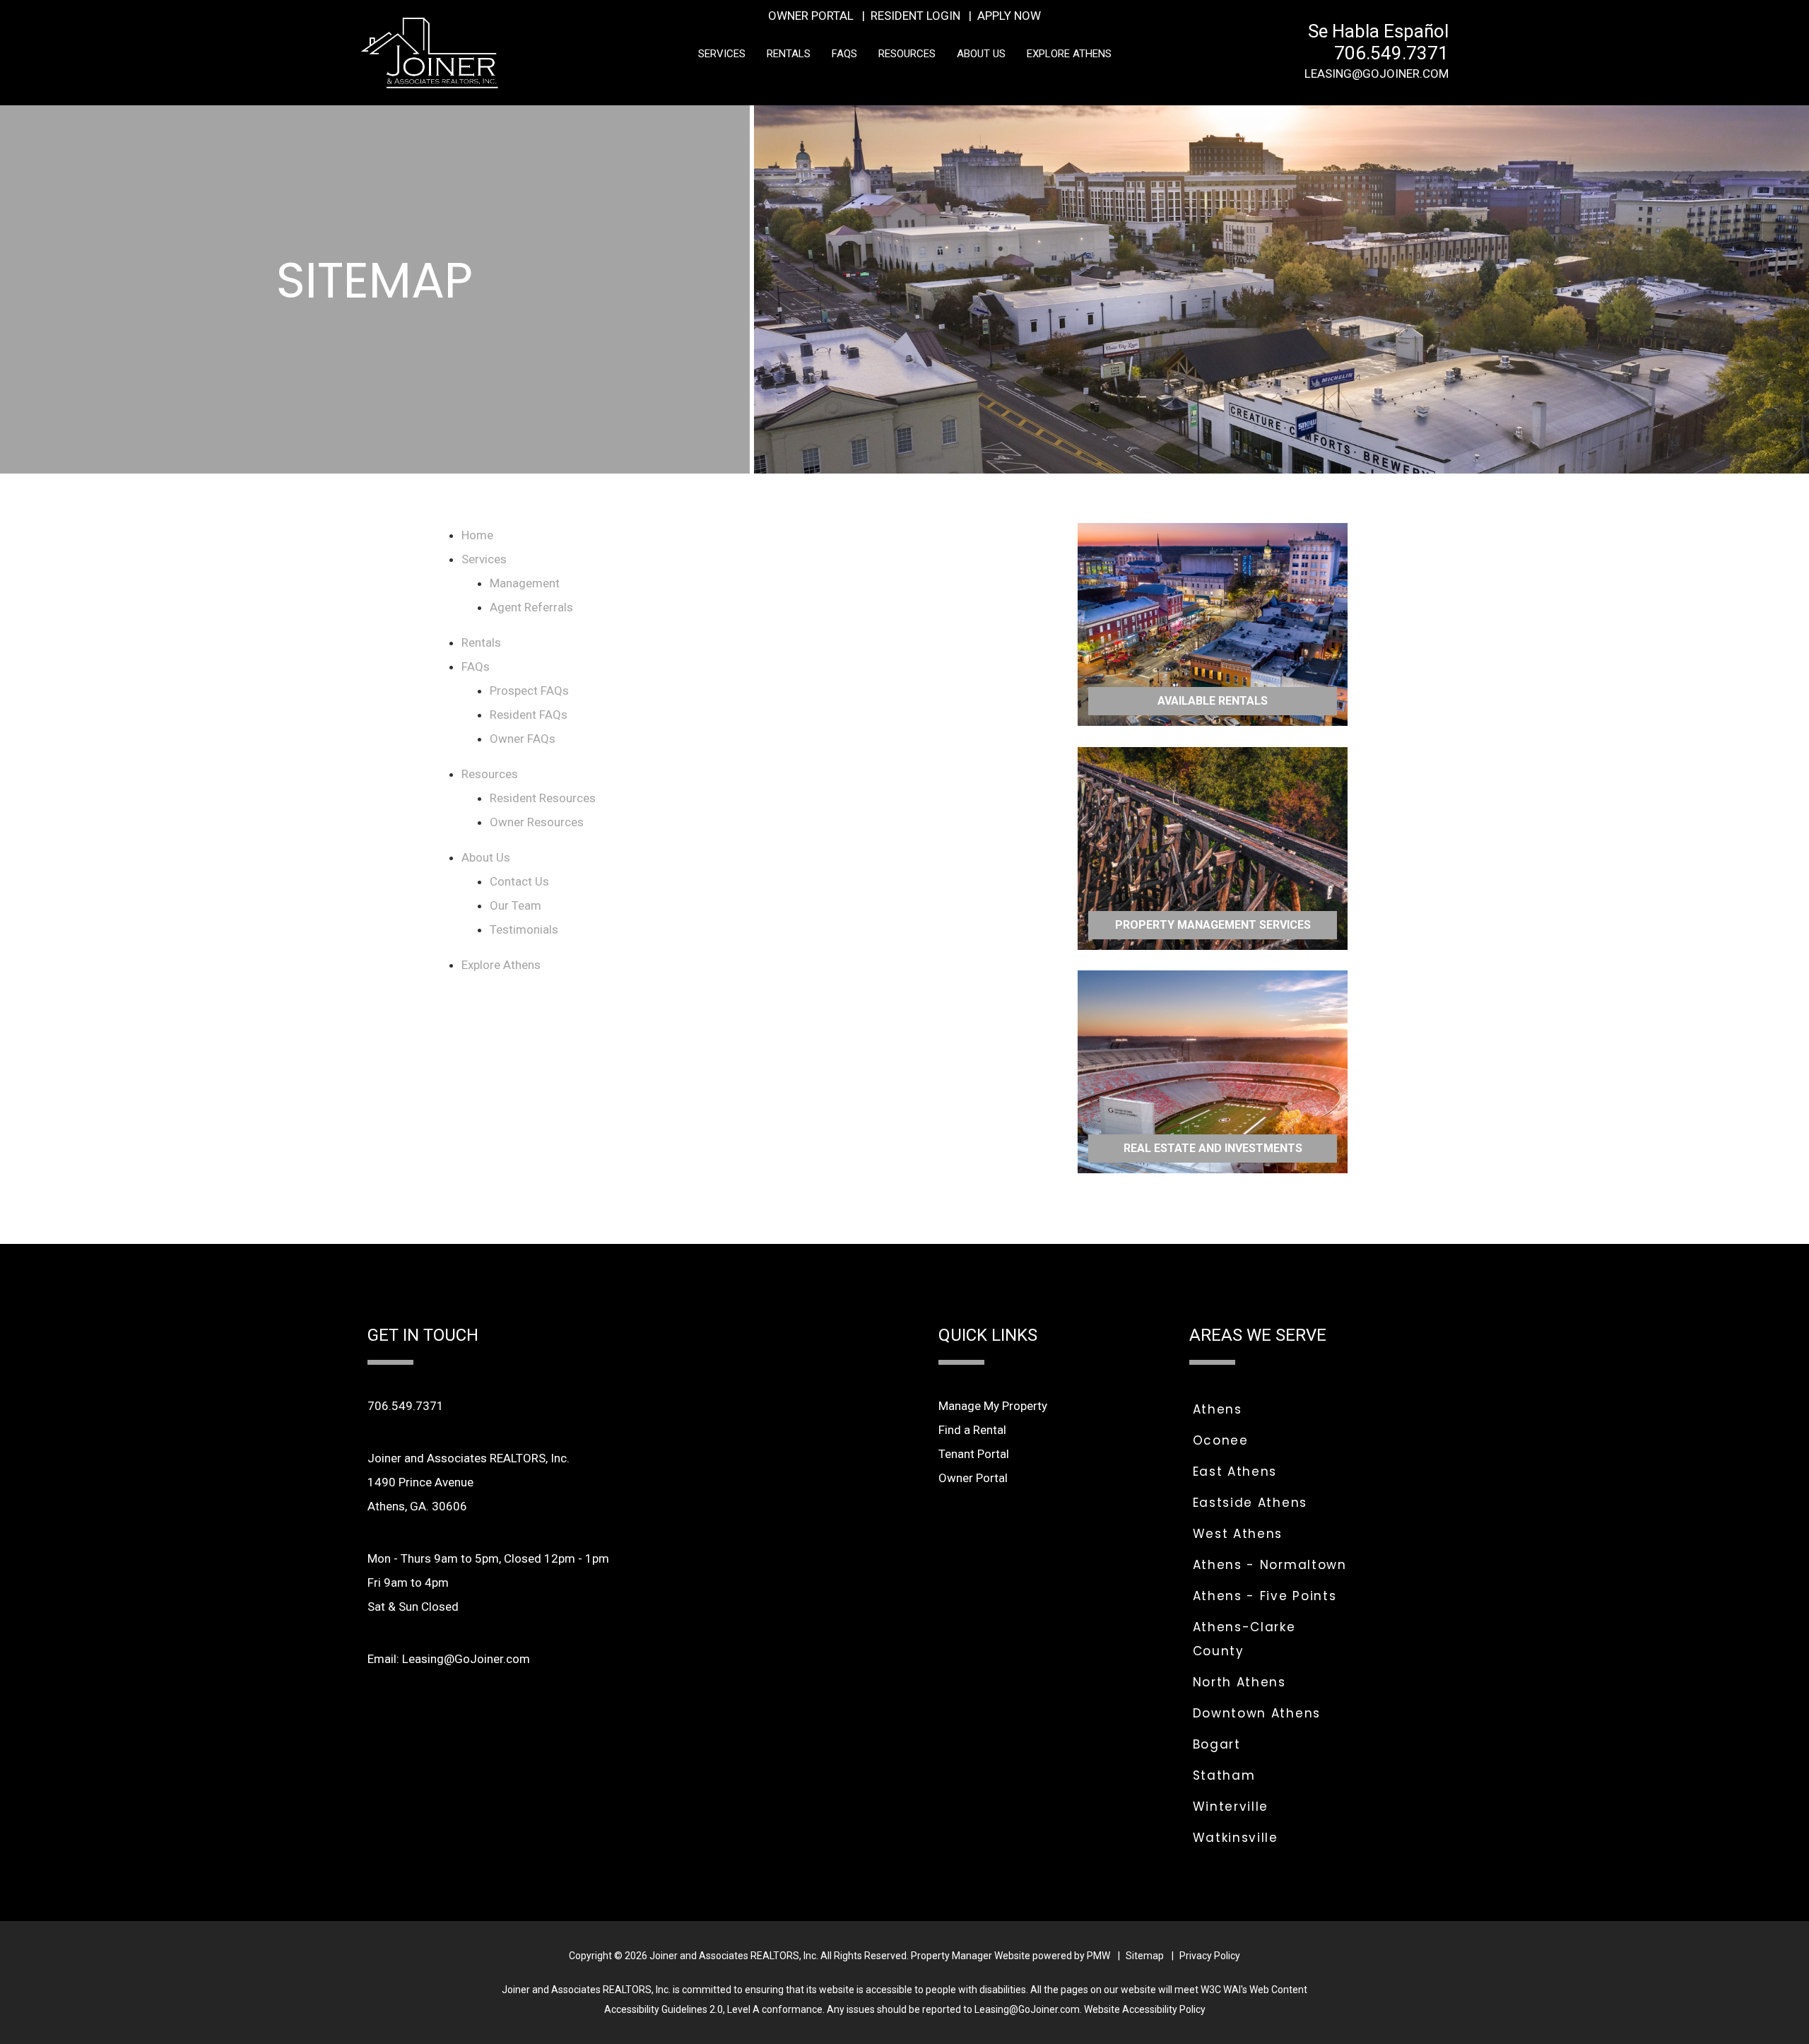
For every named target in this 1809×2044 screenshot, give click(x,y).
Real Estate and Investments (1213, 1148)
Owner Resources (537, 822)
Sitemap (1145, 1956)
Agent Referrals (531, 607)
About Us (981, 53)
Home (477, 535)
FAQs (844, 53)
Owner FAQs (523, 739)
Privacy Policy (1210, 1956)
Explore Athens (1069, 53)
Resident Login (915, 16)
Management (525, 583)
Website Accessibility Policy (1145, 2009)
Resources (907, 53)
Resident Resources (543, 798)
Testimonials (524, 929)
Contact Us (519, 881)
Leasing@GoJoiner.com (1377, 74)
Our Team (515, 905)
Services (722, 53)
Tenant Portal (974, 1454)
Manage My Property (993, 1406)
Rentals (789, 53)
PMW (1098, 1956)
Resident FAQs (529, 715)
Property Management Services (1213, 924)
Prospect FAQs (529, 691)
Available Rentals (1213, 701)
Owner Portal (811, 16)
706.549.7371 (1391, 53)
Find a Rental (972, 1430)
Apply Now (1009, 16)
